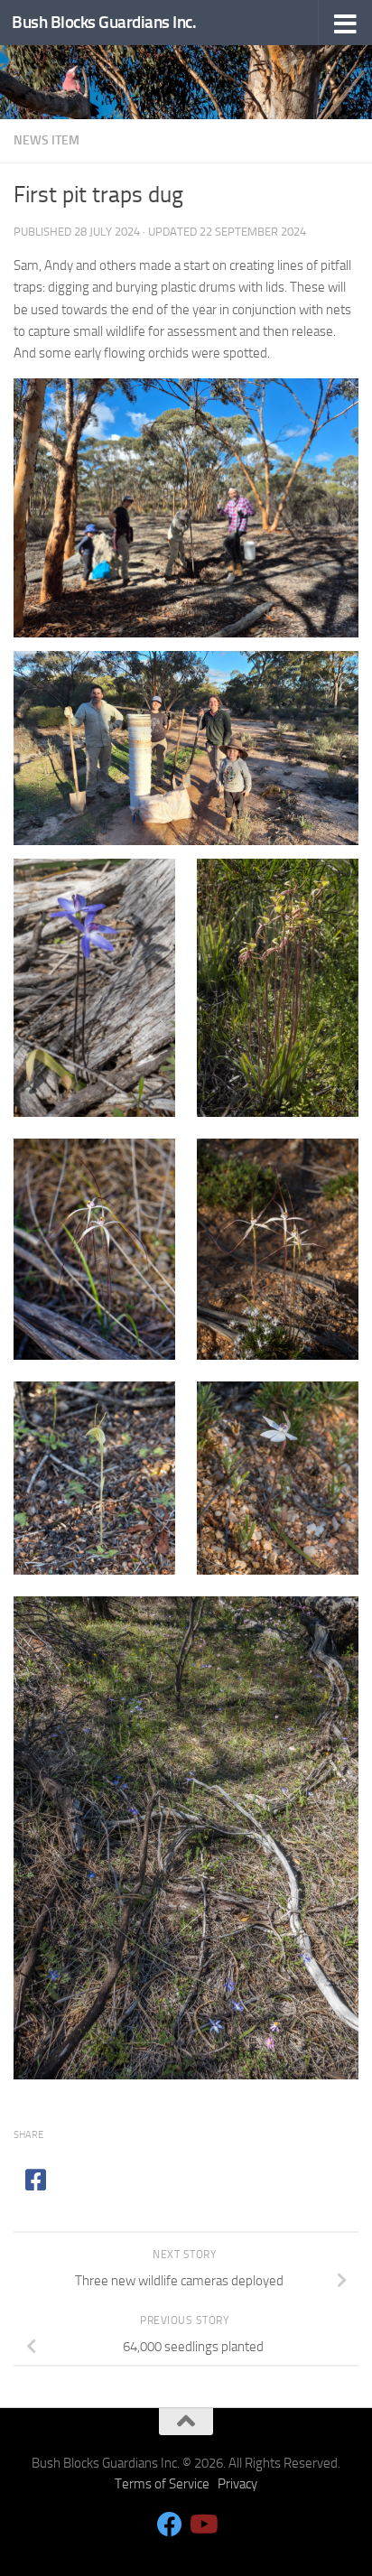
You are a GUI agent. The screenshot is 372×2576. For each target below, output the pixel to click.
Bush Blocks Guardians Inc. (104, 22)
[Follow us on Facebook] (170, 2525)
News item (46, 140)
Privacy (237, 2484)
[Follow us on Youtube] (202, 2525)
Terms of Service (162, 2484)
